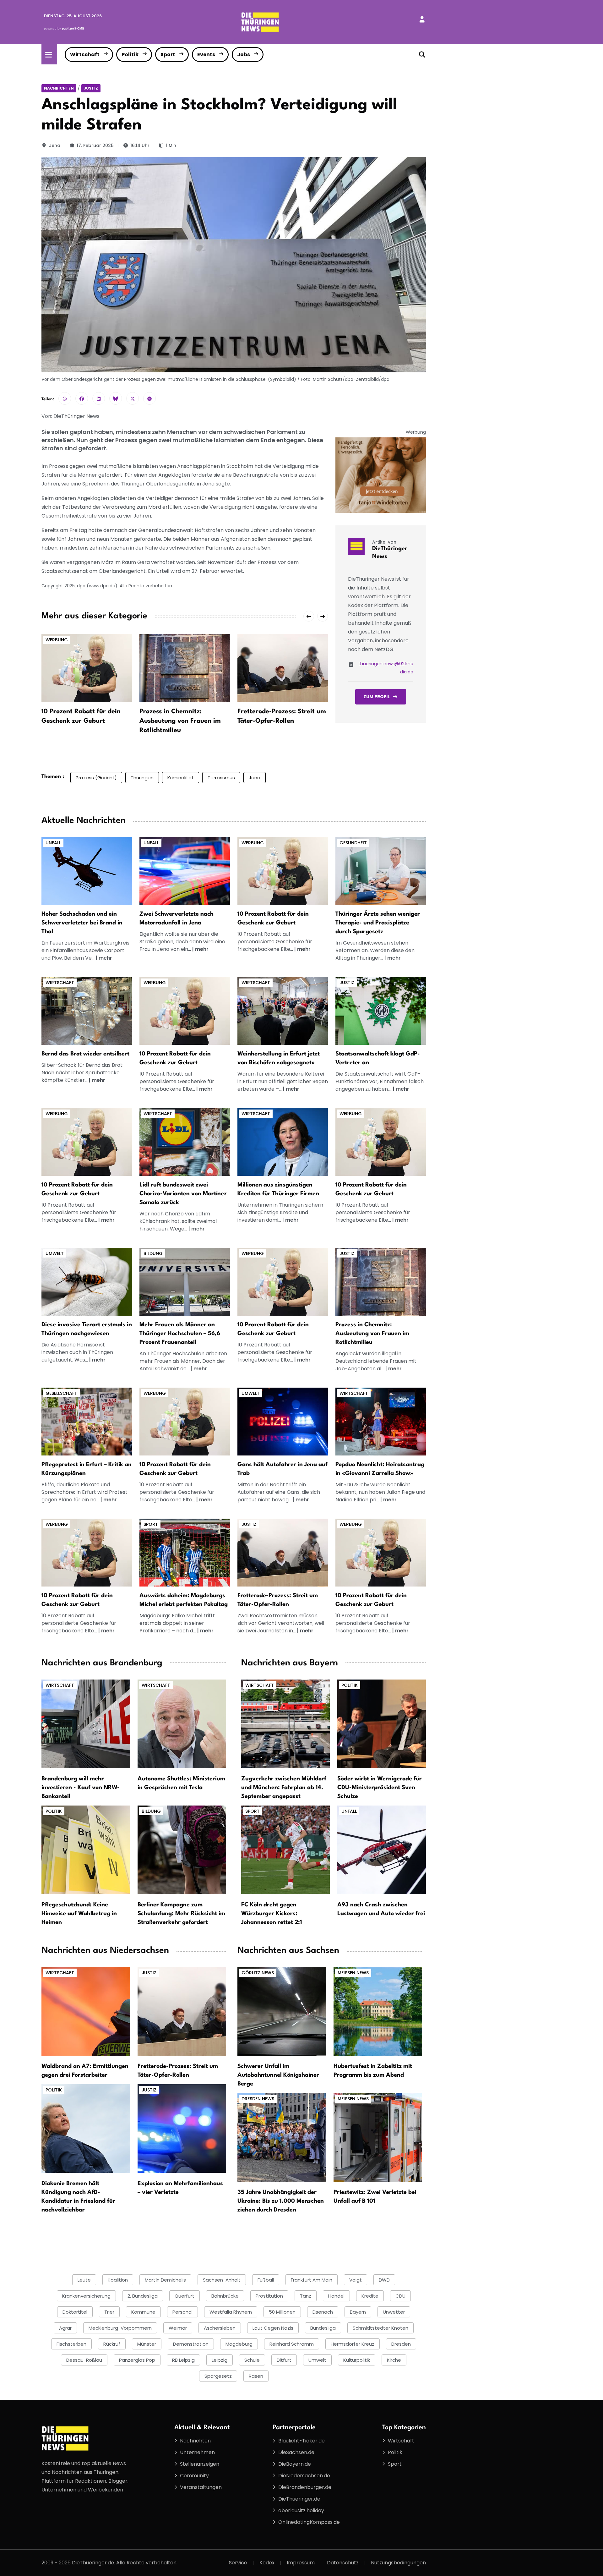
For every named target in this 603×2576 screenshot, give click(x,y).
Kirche (394, 2360)
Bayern (358, 2312)
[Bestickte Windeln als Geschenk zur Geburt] (283, 871)
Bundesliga (323, 2328)
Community (194, 2476)
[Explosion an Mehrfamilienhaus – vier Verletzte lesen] (182, 2128)
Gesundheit (353, 843)
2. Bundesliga (143, 2296)
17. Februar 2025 (95, 145)
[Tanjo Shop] (381, 475)
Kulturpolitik (357, 2360)
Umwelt (55, 1253)
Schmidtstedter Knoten (380, 2328)
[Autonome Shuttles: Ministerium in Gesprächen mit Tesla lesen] (182, 1724)
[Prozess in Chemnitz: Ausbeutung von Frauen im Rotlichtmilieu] (185, 668)
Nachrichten (59, 88)
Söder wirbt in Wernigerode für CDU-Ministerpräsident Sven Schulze (380, 1788)
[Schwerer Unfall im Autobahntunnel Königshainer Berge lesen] (282, 2011)
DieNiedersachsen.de (304, 2476)
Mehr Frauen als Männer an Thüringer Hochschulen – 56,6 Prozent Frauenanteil (180, 1334)
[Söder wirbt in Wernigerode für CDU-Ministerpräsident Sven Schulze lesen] (382, 1724)
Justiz (91, 88)
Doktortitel (75, 2312)
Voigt (356, 2280)
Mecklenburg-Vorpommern (120, 2328)
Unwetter (394, 2312)
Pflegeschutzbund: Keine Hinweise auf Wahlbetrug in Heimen (79, 1914)
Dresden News (258, 2099)
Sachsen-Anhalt (222, 2280)
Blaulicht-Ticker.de (301, 2441)
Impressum (301, 2563)
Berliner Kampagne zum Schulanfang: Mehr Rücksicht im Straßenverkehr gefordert (181, 1914)
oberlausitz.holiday (301, 2510)
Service (238, 2563)
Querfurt (185, 2296)
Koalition (118, 2280)
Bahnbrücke (225, 2296)
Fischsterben (71, 2344)
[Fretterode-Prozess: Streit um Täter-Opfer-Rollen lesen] (182, 2011)
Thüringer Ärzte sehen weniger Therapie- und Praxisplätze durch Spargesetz (378, 923)
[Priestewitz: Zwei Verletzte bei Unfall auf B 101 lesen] (378, 2137)
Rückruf (112, 2344)
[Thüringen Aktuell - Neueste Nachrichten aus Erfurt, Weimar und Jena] (260, 22)
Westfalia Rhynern (231, 2312)
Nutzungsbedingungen (398, 2563)
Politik (130, 55)
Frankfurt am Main (312, 2280)
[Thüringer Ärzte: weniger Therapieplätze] (381, 871)
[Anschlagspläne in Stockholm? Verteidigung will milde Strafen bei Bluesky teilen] (116, 398)
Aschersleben (220, 2328)
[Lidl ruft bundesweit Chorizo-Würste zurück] (185, 1142)
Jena (55, 145)
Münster (147, 2344)
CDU (400, 2296)
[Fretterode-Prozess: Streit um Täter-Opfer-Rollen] (283, 668)
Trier (109, 2312)
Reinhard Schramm (292, 2344)
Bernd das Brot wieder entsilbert (85, 1054)
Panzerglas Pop (137, 2360)
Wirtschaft (85, 55)
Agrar (65, 2328)
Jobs (244, 55)
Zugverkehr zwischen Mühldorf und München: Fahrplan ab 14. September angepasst (284, 1788)
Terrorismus (221, 778)
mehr (105, 958)
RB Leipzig (183, 2360)
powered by (64, 28)
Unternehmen (197, 2452)
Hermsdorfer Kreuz (353, 2344)
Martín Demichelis (165, 2280)
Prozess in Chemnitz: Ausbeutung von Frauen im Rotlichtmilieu (180, 721)
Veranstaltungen (201, 2487)
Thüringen (142, 778)
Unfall (53, 843)
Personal (182, 2312)
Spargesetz (218, 2376)
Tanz (306, 2296)
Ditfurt (284, 2360)
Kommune (143, 2312)
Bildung (153, 1253)
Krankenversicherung (86, 2296)
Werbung (57, 640)
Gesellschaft (61, 1393)
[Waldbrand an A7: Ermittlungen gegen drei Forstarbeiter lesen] (86, 2011)
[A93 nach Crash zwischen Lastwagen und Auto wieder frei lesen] (382, 1850)
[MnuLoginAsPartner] (422, 19)
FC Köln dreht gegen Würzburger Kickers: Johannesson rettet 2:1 (272, 1914)
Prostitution (269, 2296)
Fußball (266, 2280)
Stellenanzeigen (200, 2464)
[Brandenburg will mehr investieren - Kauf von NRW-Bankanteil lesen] (86, 1724)
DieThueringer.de (299, 2499)
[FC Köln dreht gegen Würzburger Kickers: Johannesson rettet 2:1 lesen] (285, 1850)
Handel (336, 2296)
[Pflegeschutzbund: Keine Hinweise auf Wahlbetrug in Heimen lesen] (86, 1850)
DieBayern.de (295, 2464)
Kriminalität (181, 778)
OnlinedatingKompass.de (309, 2522)
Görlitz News (258, 1973)
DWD (384, 2280)
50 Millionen (282, 2312)
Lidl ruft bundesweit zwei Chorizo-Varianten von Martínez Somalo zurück (183, 1194)
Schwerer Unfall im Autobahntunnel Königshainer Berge (278, 2075)
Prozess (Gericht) (96, 778)
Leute (84, 2280)
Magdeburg (239, 2344)
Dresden (401, 2344)
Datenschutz (343, 2563)
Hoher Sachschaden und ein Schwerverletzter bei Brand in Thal (82, 923)
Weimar (178, 2328)
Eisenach (323, 2312)
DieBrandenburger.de (305, 2487)
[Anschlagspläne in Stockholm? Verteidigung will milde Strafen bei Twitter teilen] (133, 398)
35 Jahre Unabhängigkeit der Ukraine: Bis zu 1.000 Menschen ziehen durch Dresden (281, 2201)
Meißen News (353, 1973)
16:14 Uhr (140, 145)
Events (206, 55)
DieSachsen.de (296, 2452)
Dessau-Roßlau (84, 2360)
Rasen (256, 2376)
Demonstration (191, 2344)
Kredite (370, 2296)
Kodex (267, 2563)
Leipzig (220, 2360)
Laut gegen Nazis (273, 2328)
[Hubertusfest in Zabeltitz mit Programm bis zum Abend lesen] (378, 2011)
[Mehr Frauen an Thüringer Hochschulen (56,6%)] (185, 1281)
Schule (252, 2360)
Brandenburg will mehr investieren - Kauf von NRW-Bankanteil (81, 1788)
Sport (168, 55)
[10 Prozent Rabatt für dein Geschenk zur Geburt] (87, 668)
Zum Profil (377, 697)
